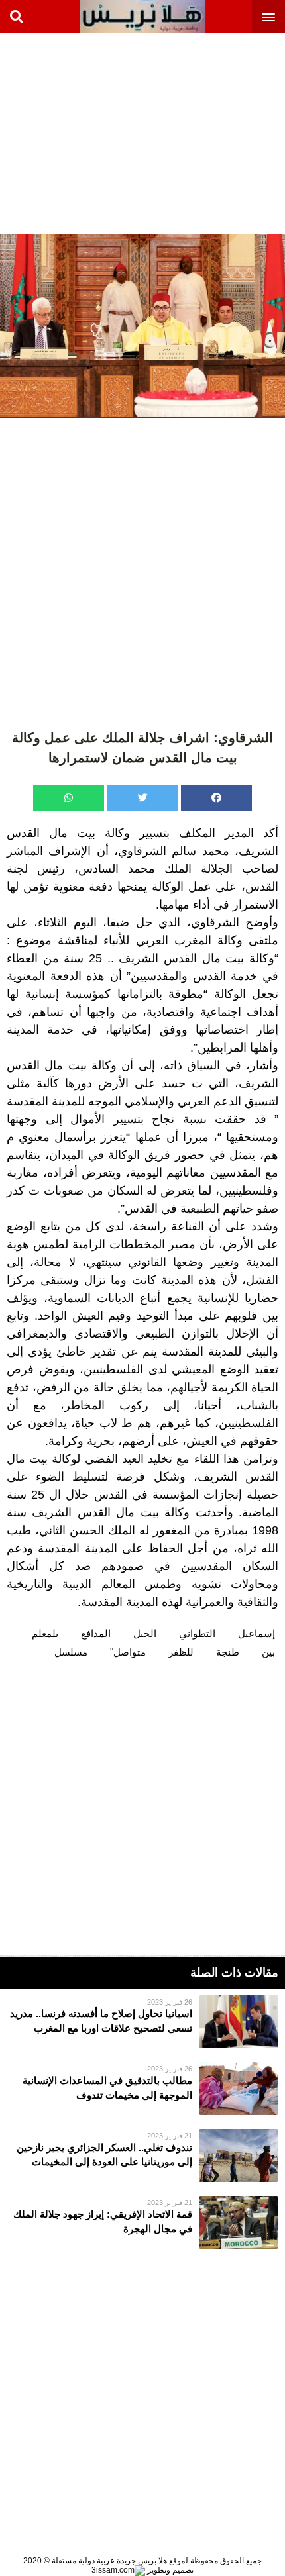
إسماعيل (256, 1633)
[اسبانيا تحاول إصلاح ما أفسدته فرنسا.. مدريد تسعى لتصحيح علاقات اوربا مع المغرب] (142, 2022)
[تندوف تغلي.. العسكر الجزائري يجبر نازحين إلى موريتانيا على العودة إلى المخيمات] (142, 2155)
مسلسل (71, 1652)
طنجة (228, 1652)
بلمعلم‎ (45, 1633)
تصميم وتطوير (169, 2570)
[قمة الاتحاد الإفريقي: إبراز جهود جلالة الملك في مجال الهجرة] (142, 2222)
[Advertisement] (186, 132)
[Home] (142, 17)
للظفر (181, 1652)
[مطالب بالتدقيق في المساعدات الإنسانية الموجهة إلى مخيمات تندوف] (142, 2089)
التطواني (197, 1633)
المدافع (96, 1633)
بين (268, 1652)
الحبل (145, 1633)
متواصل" (128, 1652)
